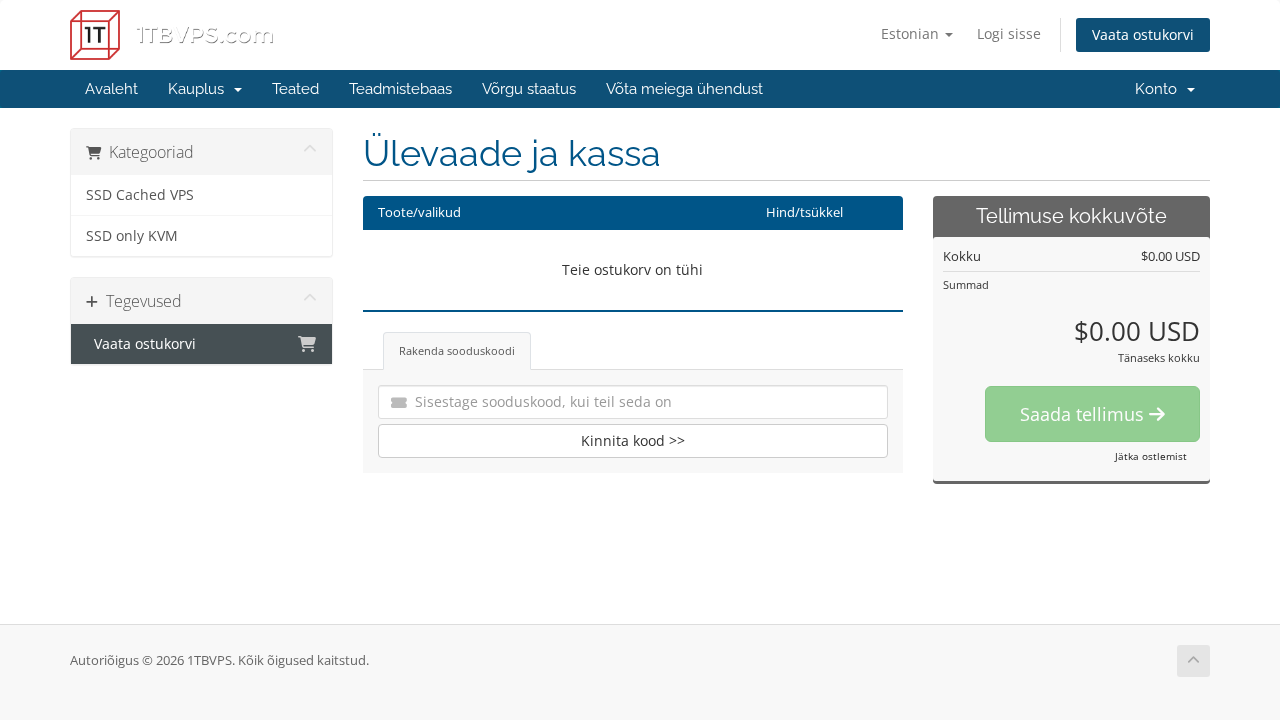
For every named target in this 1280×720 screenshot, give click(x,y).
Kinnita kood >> (633, 440)
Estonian (912, 33)
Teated (295, 89)
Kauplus (200, 89)
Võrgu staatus (529, 89)
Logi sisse (1009, 33)
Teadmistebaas (400, 89)
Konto (1160, 89)
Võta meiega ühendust (684, 89)
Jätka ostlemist (1151, 456)
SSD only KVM (132, 236)
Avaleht (111, 89)
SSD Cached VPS (140, 195)
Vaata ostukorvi (1143, 34)
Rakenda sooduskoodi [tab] (457, 350)
